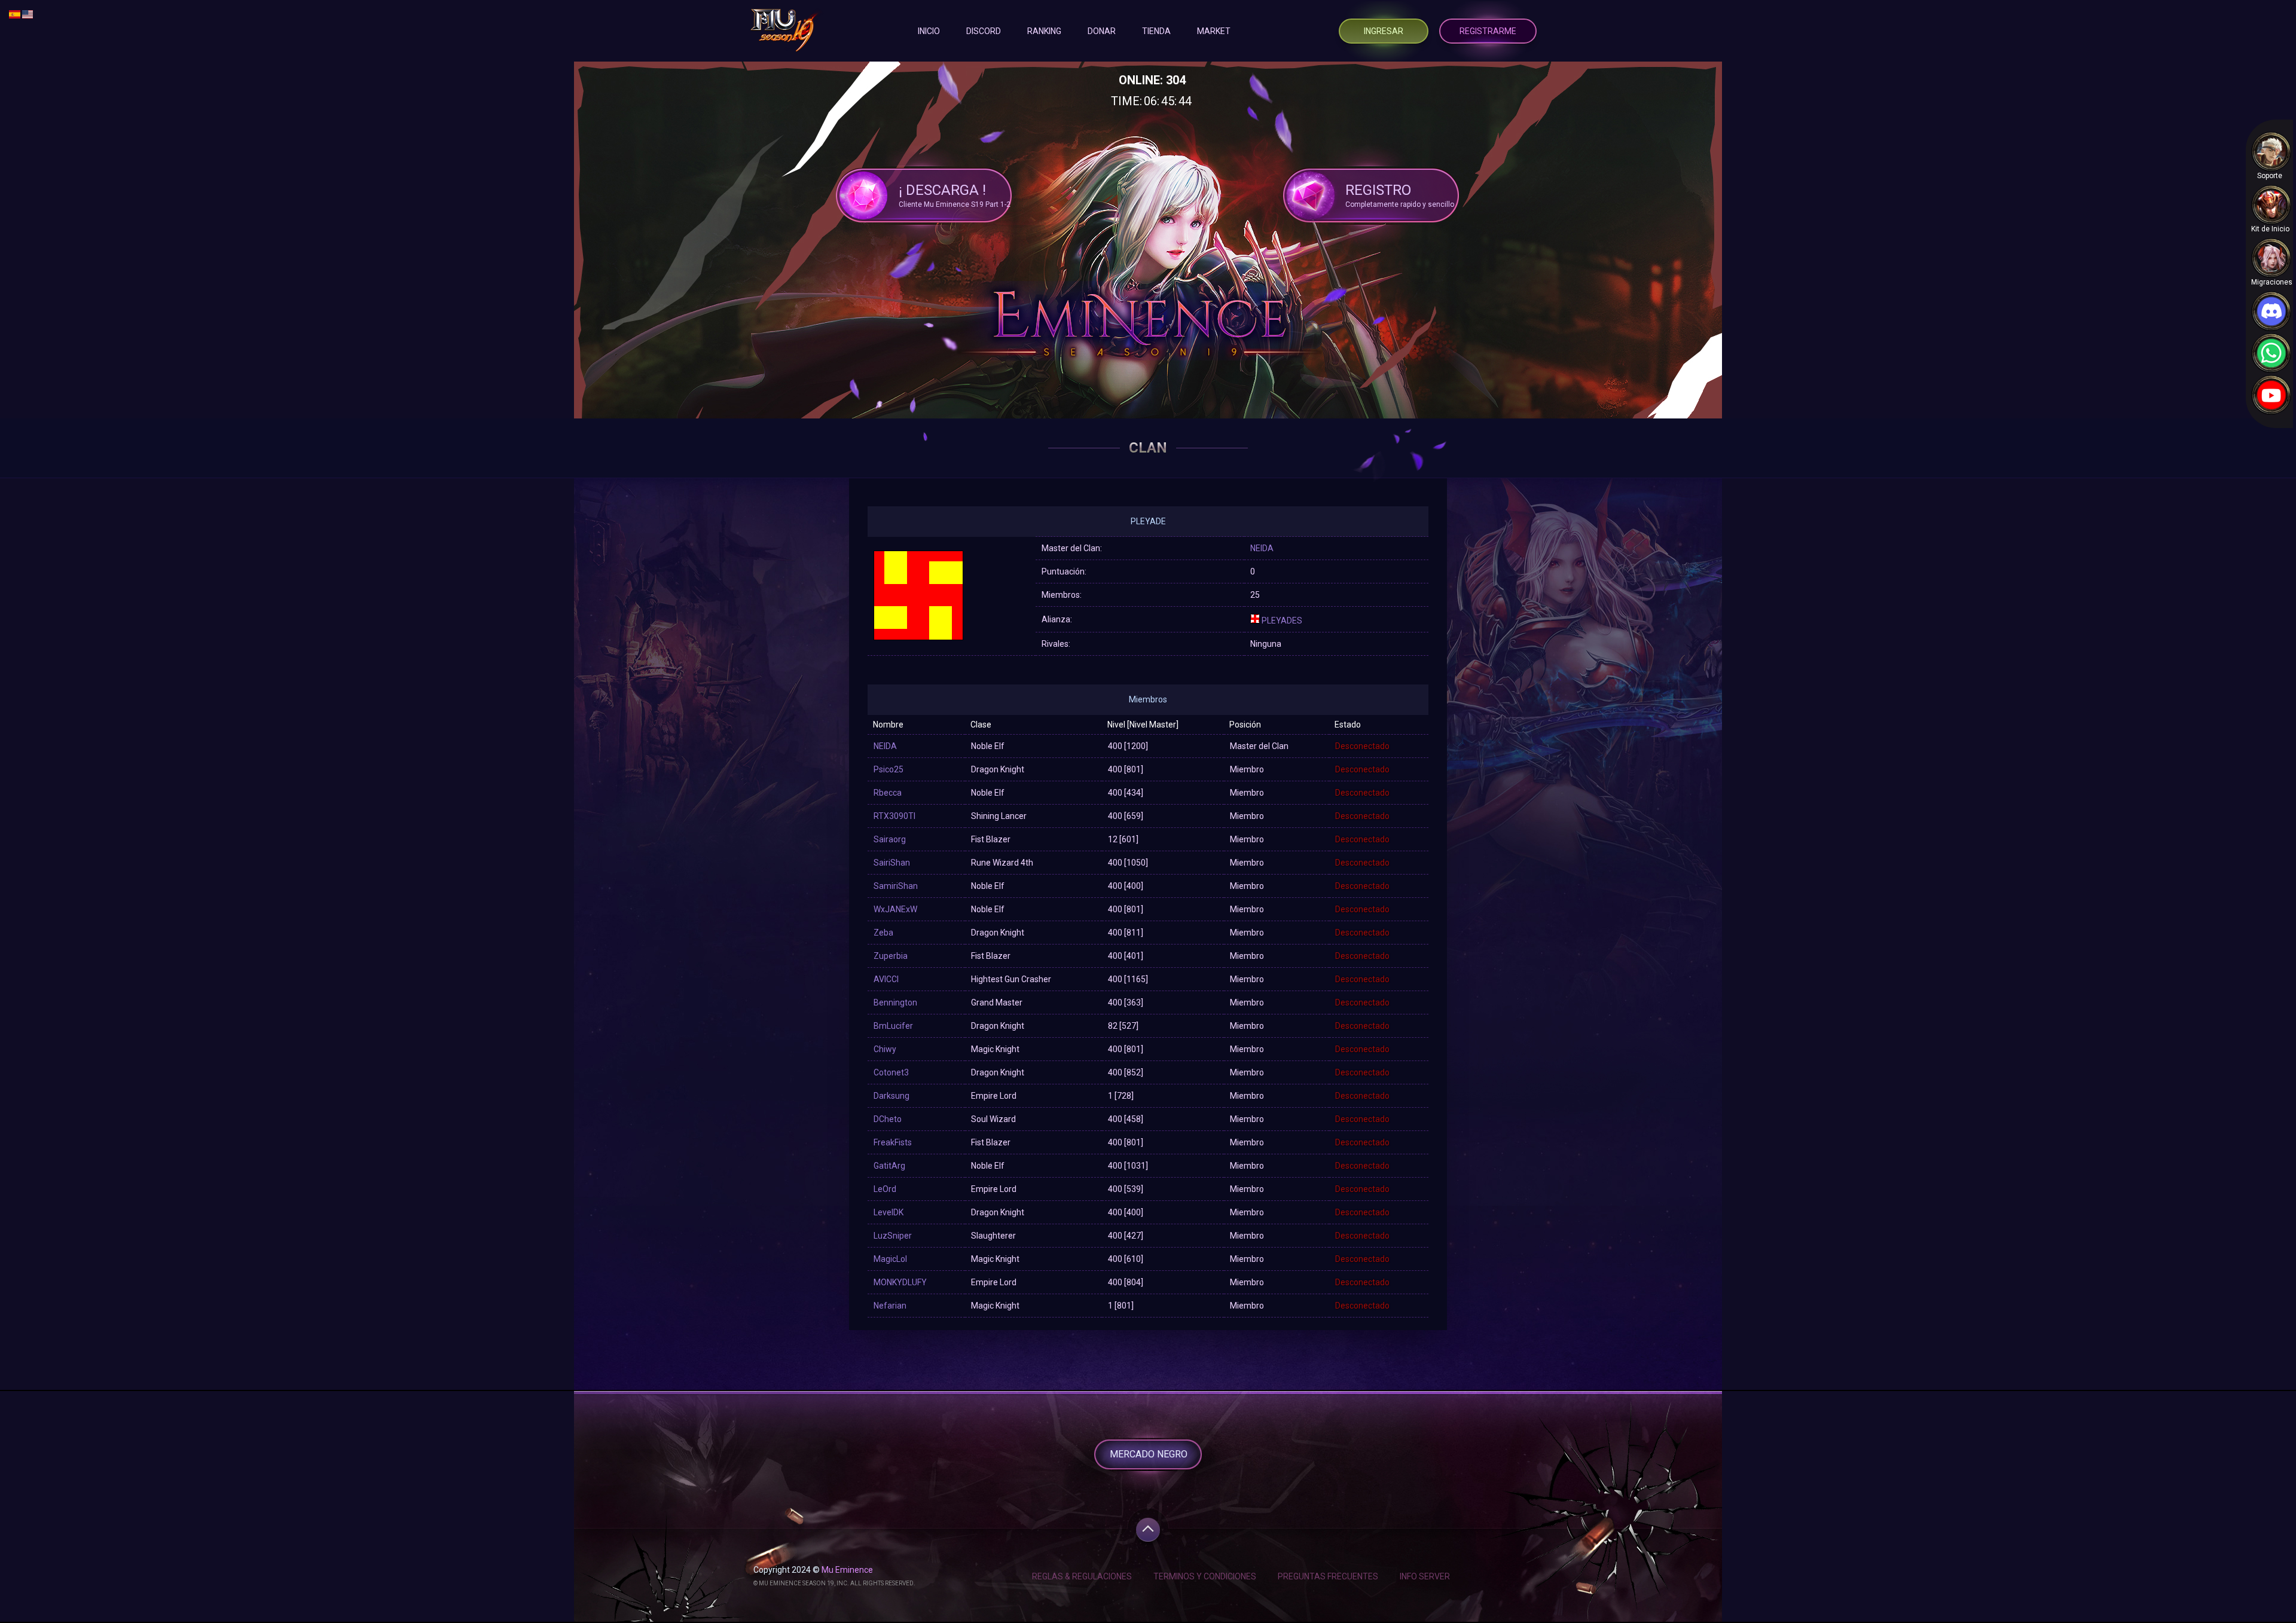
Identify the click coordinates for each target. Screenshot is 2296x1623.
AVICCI (886, 979)
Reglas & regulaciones (1082, 1576)
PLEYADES (1282, 621)
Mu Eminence (847, 1570)
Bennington (895, 1002)
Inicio (929, 31)
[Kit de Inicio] (2271, 205)
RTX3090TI (894, 816)
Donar (1102, 31)
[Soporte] (2271, 152)
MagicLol (890, 1259)
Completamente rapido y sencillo (1400, 195)
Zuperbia (891, 956)
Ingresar (1384, 31)
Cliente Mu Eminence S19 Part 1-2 (955, 195)
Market (1214, 31)
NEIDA (1262, 548)
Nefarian (890, 1306)
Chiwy (885, 1049)
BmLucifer (893, 1026)
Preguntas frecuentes (1328, 1576)
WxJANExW (895, 909)
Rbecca (888, 793)
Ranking (1044, 31)
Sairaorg (890, 839)
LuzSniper (893, 1236)
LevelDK (889, 1212)
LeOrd (885, 1189)
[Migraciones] (2271, 258)
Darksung (891, 1096)
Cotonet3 (891, 1072)
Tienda (1156, 31)
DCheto (888, 1119)
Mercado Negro (1149, 1454)
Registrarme (1488, 31)
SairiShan (892, 863)
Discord (984, 31)
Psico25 (889, 769)
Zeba (883, 933)
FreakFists (893, 1142)
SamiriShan (896, 886)
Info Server (1425, 1576)
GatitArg (889, 1166)
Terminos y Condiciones (1205, 1576)
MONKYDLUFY (900, 1282)
